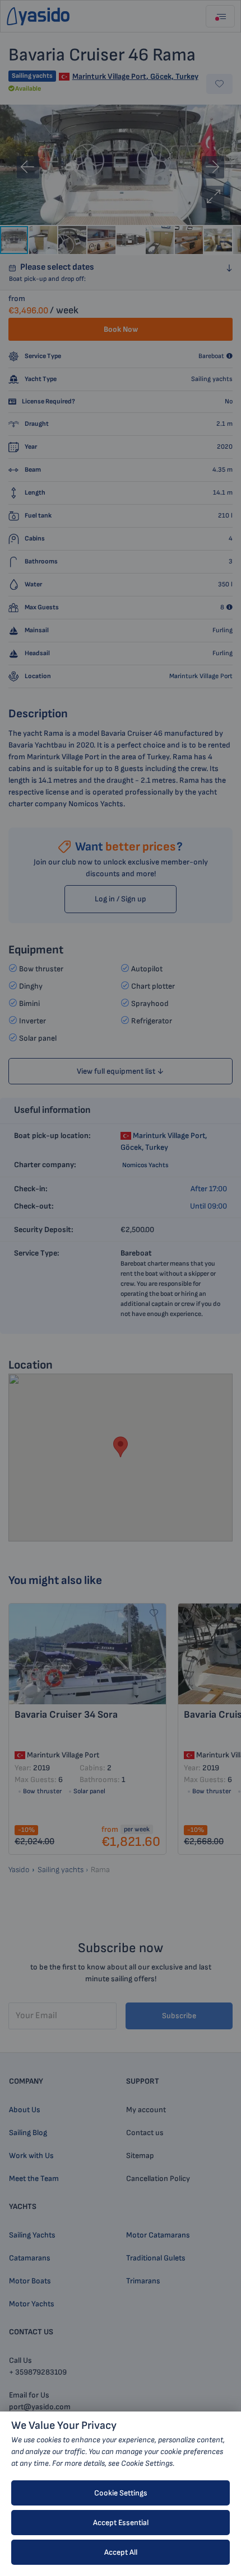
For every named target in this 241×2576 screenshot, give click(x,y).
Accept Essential (121, 2523)
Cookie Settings (121, 2493)
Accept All (121, 2552)
